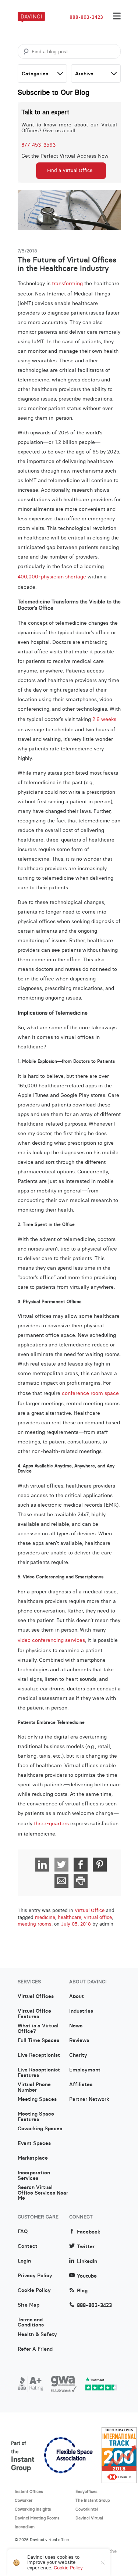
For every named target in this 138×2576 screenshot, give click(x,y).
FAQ (23, 2232)
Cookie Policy (34, 2290)
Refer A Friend (35, 2349)
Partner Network (89, 2099)
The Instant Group (93, 2500)
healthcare (70, 1917)
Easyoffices (86, 2491)
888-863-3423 (86, 17)
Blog (82, 2291)
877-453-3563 (38, 145)
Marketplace (33, 2158)
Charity (78, 2055)
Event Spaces (34, 2143)
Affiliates (81, 2085)
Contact (28, 2246)
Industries (81, 2011)
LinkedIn (87, 2261)
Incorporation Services (34, 2175)
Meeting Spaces (37, 2099)
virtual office (98, 1917)
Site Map (29, 2305)
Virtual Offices (36, 1996)
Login (24, 2261)
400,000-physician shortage (52, 577)
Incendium (25, 2527)
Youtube (87, 2276)
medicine (45, 1917)
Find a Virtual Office (70, 170)
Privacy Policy (35, 2276)
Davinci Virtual (89, 2518)
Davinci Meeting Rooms (37, 2518)
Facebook (89, 2232)
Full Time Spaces (38, 2041)
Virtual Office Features (34, 2014)
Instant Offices (29, 2491)
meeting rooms (35, 1924)
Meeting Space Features (36, 2117)
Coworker (24, 2500)
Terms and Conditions (31, 2322)
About (77, 1996)
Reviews (79, 2041)
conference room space (90, 1393)
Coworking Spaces (40, 2129)
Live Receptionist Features (39, 2073)
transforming (67, 283)
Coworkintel (87, 2509)
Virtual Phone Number (34, 2087)
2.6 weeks (104, 719)
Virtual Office (90, 1911)
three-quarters (51, 1823)
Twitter (86, 2247)
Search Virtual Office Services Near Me (43, 2190)
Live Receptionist (39, 2055)
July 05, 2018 (76, 1924)
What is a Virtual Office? (38, 2028)
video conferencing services (51, 1640)
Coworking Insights (33, 2509)
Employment (85, 2070)
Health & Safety (37, 2335)
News (76, 2026)
